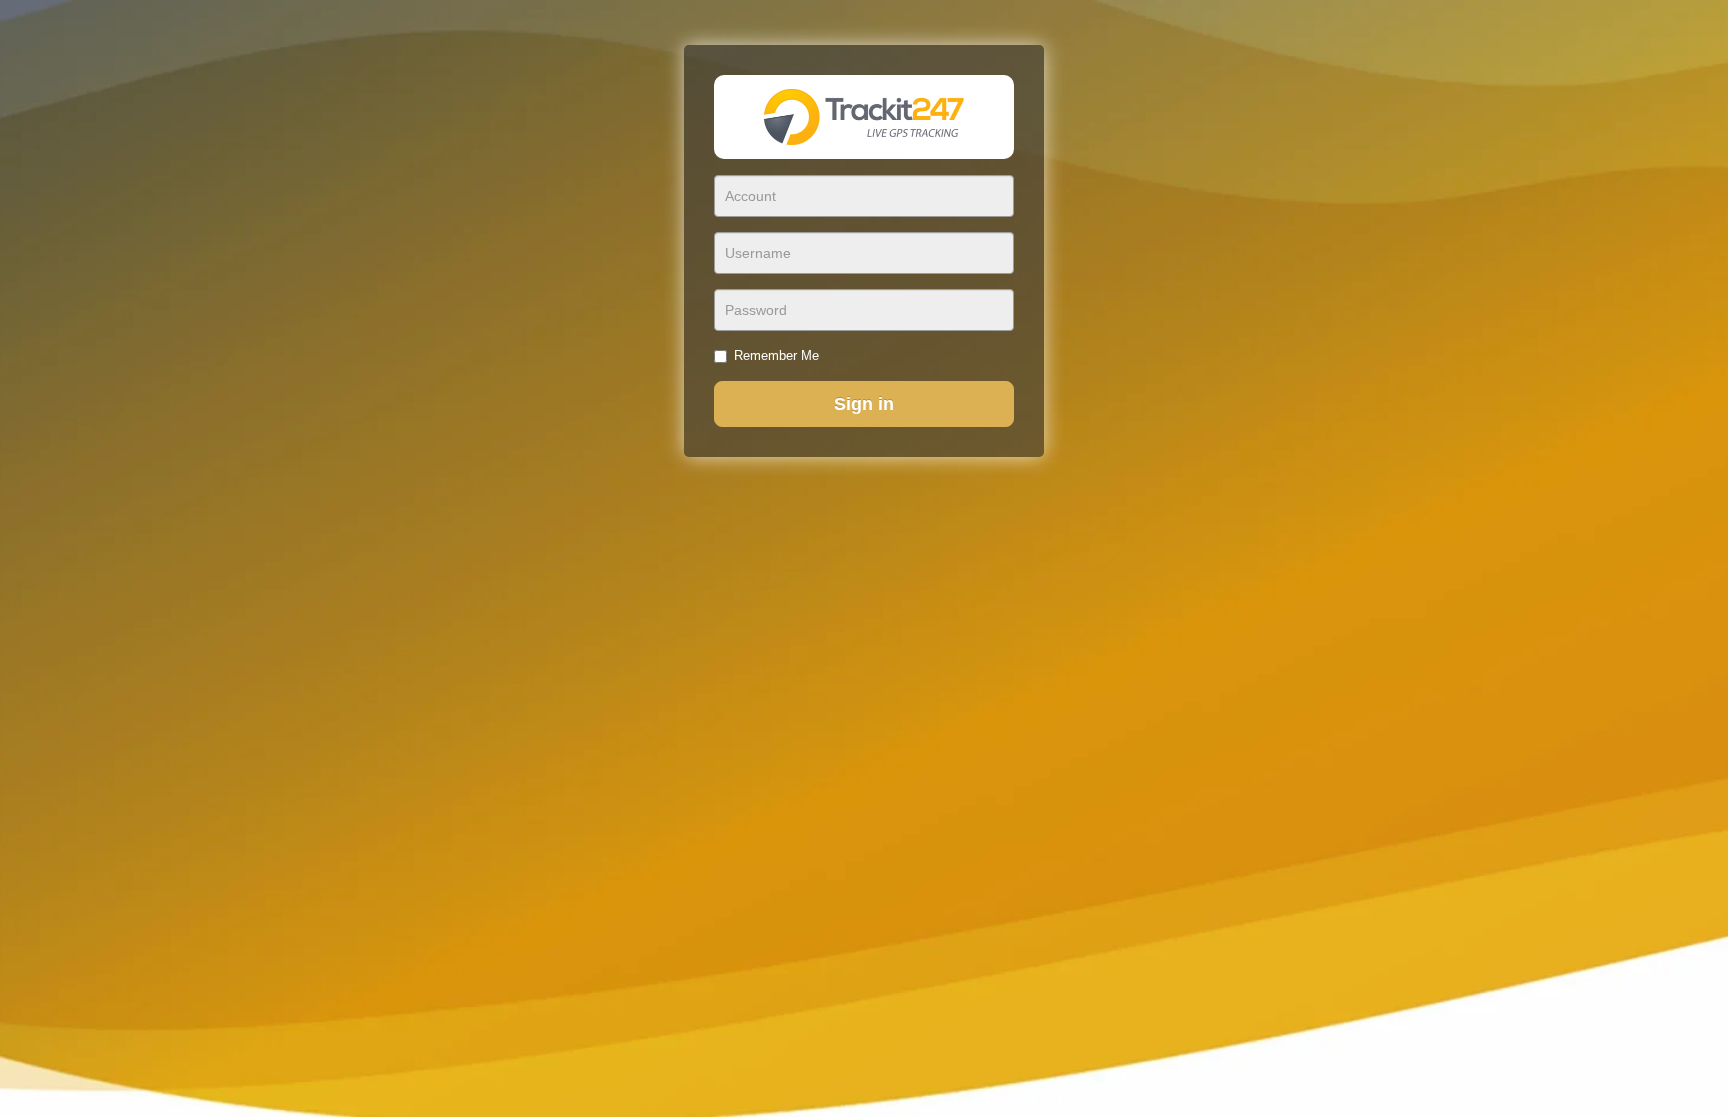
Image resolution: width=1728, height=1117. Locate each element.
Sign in (864, 404)
